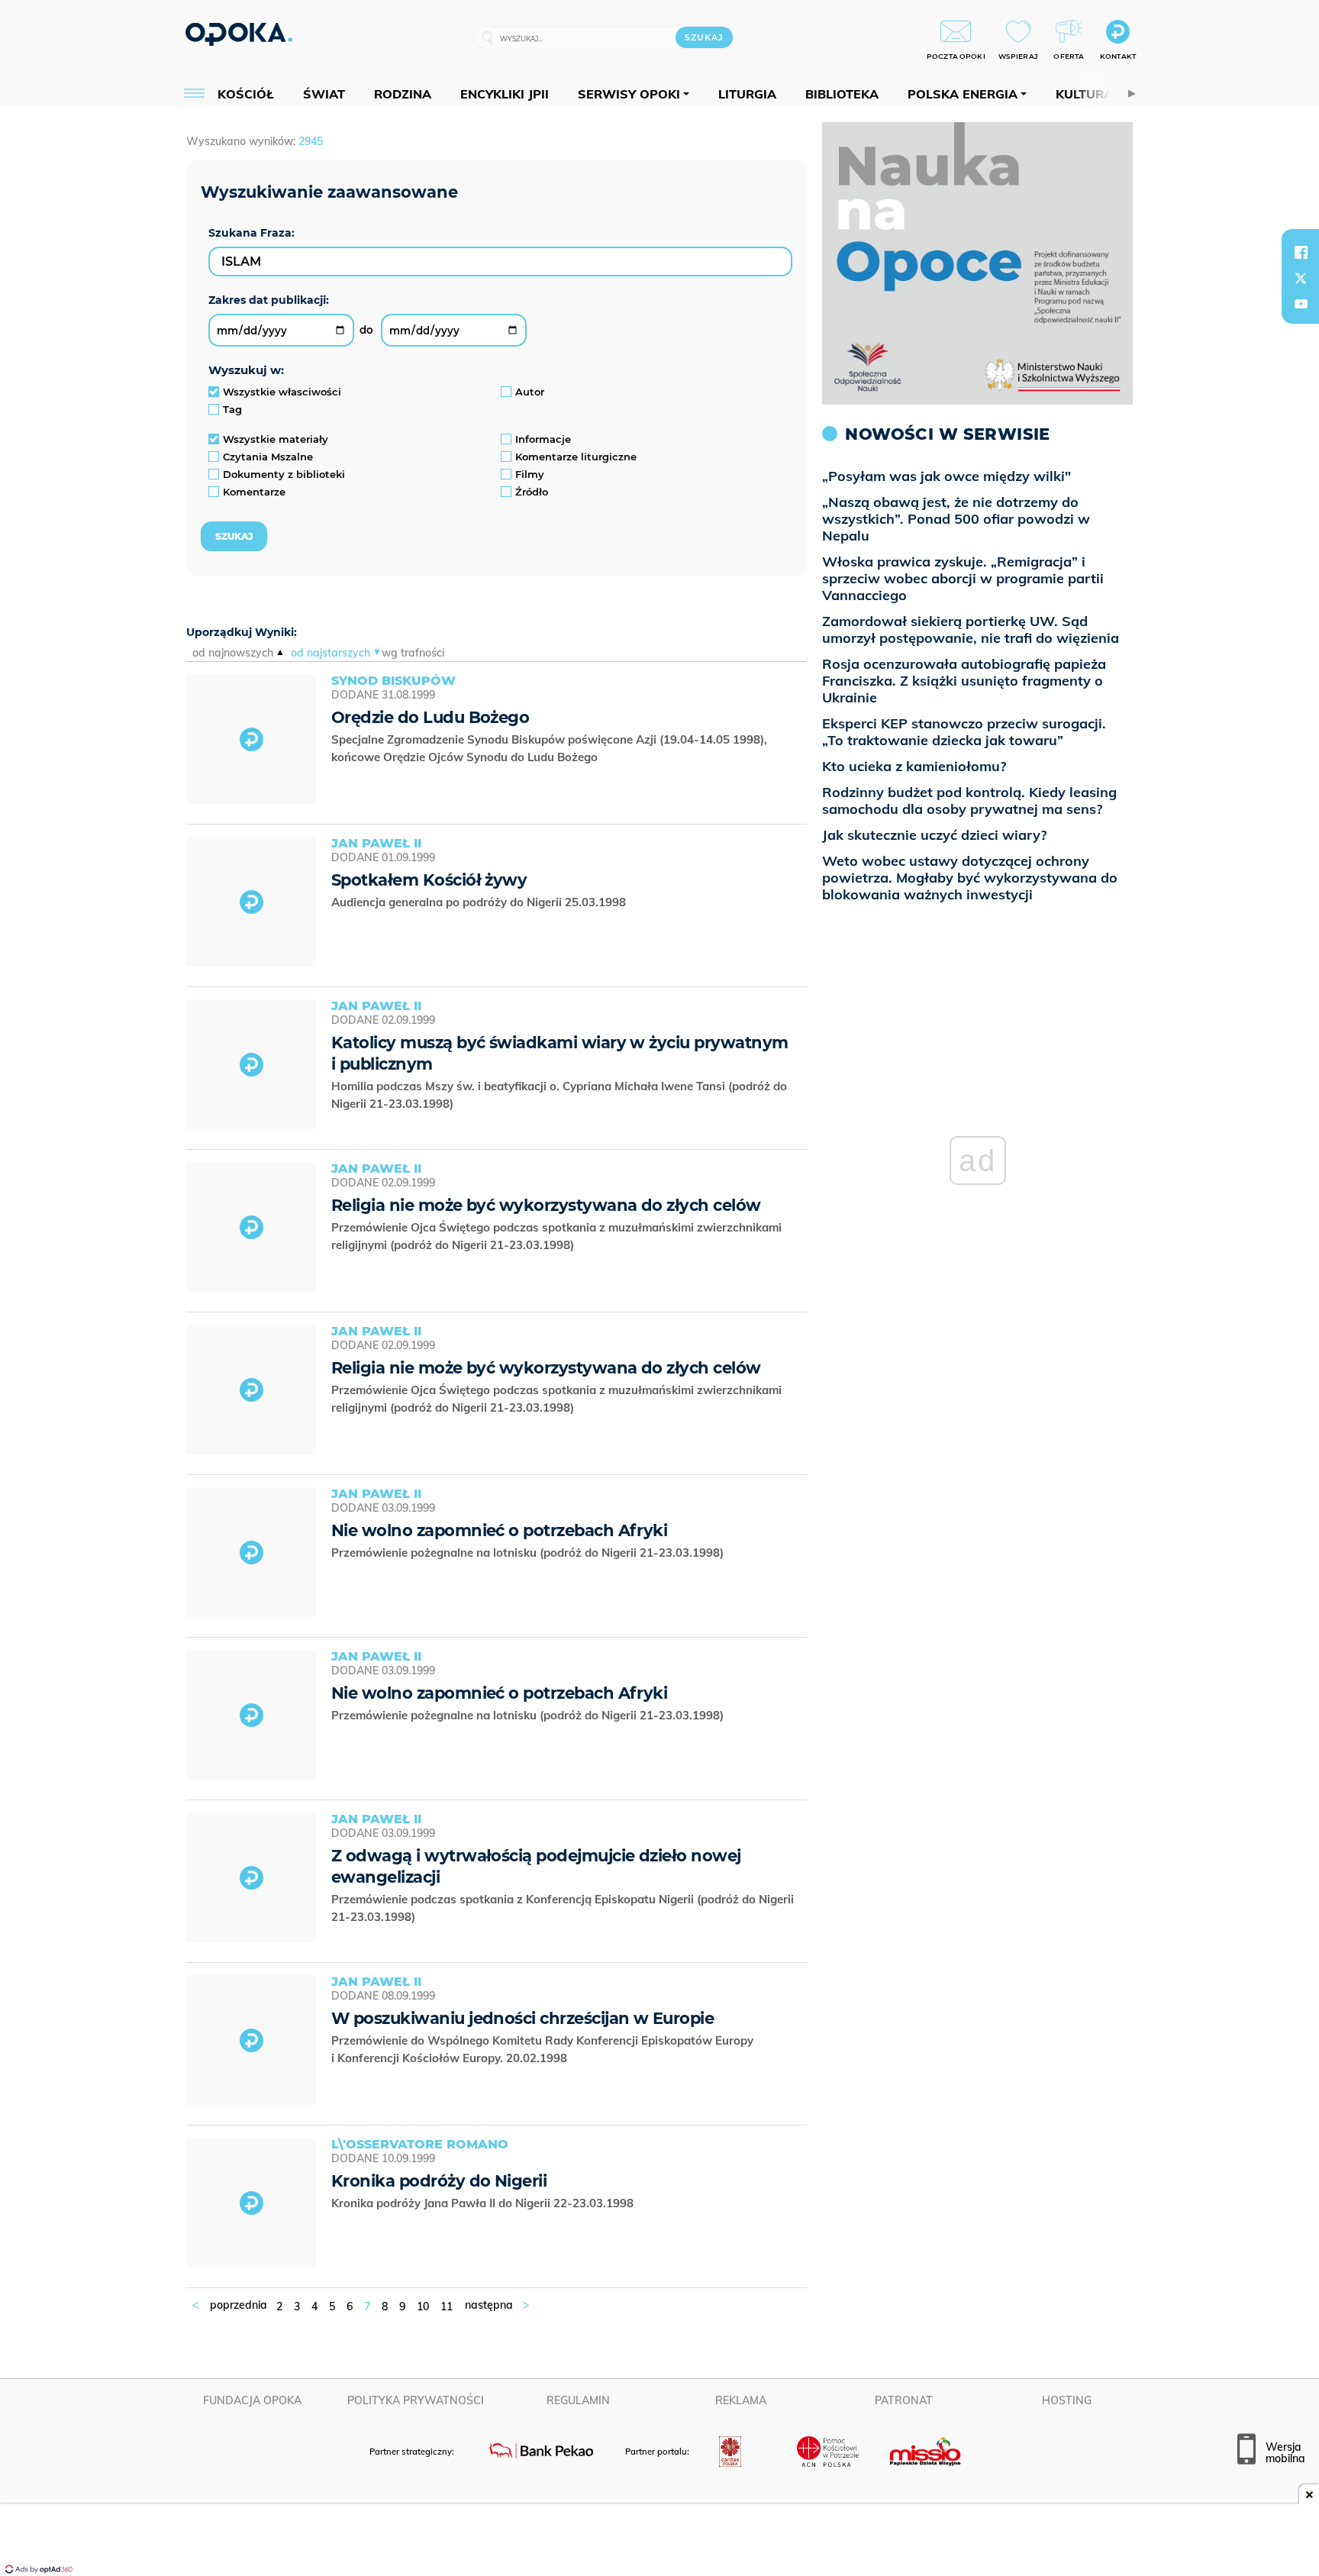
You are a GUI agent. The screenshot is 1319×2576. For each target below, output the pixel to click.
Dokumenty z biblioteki (284, 474)
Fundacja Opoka (252, 2400)
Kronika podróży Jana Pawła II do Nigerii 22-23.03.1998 (484, 2203)
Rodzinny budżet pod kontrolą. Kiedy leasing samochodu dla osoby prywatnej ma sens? (969, 801)
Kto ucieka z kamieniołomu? (914, 766)
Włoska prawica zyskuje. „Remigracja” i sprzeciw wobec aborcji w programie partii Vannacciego (963, 578)
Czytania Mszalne (268, 457)
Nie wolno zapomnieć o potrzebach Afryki (499, 1530)
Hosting (1067, 2400)
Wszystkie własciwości (282, 392)
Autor (530, 392)
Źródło (532, 492)
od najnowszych (233, 653)
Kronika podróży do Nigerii (439, 2181)
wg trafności (413, 653)
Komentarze (254, 492)
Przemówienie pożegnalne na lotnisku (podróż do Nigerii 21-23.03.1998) (529, 1553)
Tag (232, 409)
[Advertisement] (659, 2542)
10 (423, 2306)
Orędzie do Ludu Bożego (430, 717)
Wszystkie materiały (276, 439)
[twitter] (1301, 278)
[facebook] (1301, 252)
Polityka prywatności (416, 2400)
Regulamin (578, 2400)
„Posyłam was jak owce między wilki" (947, 476)
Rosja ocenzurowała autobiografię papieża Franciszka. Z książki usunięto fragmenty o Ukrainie (964, 681)
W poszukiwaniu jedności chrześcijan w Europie (522, 2018)
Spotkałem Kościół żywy (429, 880)
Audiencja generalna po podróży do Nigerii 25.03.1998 (480, 902)
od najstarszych (331, 653)
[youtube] (1301, 304)
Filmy (530, 474)
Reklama (741, 2400)
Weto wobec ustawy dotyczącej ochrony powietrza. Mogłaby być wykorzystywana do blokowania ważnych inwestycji (970, 878)
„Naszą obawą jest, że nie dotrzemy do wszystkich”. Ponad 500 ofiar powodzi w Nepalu (956, 519)
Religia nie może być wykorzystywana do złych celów (546, 1205)
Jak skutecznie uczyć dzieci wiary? (934, 835)
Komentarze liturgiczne (576, 457)
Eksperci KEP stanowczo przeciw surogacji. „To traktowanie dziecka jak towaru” (964, 732)
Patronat (904, 2400)
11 (447, 2306)
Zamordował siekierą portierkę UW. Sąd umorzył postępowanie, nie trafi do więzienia (971, 629)
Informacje (543, 439)
